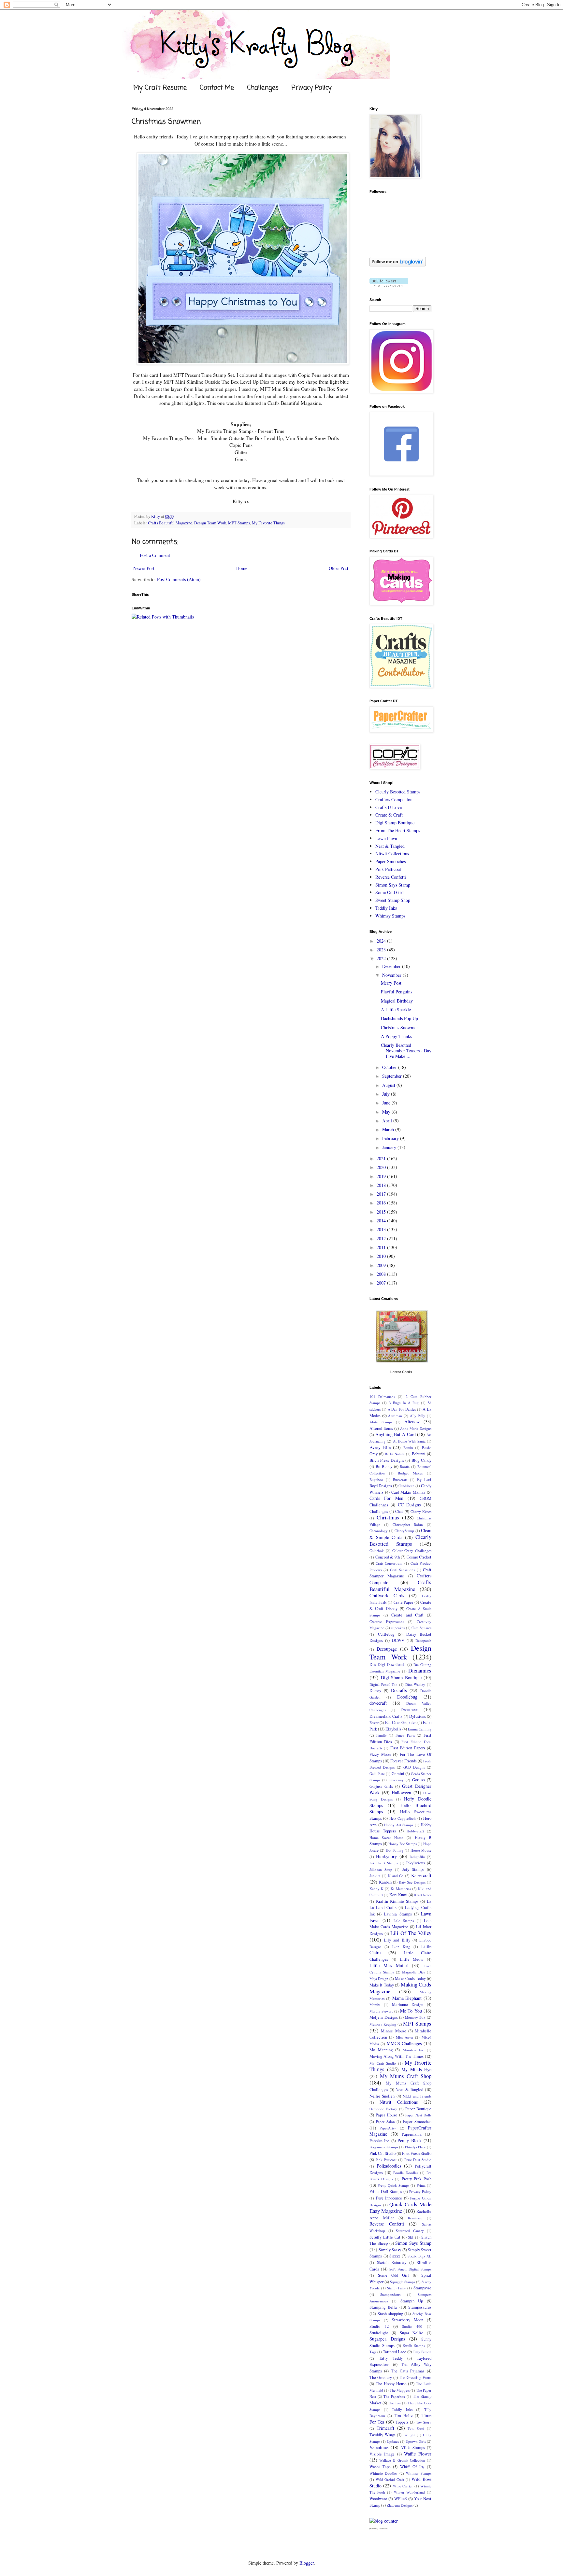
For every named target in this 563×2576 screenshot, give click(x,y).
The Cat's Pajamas (408, 2371)
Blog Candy (421, 1460)
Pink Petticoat (388, 869)
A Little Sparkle (396, 1010)
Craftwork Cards (387, 1595)
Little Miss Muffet (389, 1965)
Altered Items (381, 1428)
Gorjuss (419, 1780)
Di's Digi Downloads (387, 1665)
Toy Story (424, 2422)
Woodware (378, 2499)
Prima (421, 2185)
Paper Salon (385, 2121)
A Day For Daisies (402, 1409)
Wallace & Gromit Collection (402, 2460)
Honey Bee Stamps (403, 1844)
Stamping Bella (383, 2307)
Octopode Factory (383, 2109)
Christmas (388, 1517)
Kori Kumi (398, 1895)
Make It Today (382, 1985)
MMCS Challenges (404, 2043)
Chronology (379, 1531)
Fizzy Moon (380, 1754)
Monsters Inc (413, 2050)
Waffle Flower (418, 2454)
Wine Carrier (403, 2486)
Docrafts (399, 1690)
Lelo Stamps (404, 1921)
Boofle (405, 1466)
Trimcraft (385, 2428)
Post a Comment (155, 555)
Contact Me (217, 88)
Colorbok (377, 1551)
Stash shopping (390, 2314)
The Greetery (381, 2377)
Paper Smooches (390, 861)
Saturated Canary (410, 2231)
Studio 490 (412, 2326)
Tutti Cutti (416, 2428)
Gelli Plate (377, 1774)
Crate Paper (404, 1602)
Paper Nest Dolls (418, 2115)
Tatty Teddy (391, 2358)
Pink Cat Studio (383, 2153)
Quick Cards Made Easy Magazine (400, 2208)
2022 (382, 958)
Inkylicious (416, 1863)
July (387, 1094)
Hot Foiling (395, 1850)
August (389, 1085)
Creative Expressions (387, 1622)
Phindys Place (415, 2147)
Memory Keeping (383, 2024)
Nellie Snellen (382, 2096)
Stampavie (422, 2288)
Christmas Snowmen (400, 1027)
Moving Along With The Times (397, 2056)
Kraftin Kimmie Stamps (397, 1901)
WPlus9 (401, 2499)
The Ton (394, 2403)
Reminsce (415, 2218)
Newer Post (144, 568)
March (389, 1129)
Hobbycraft (415, 1831)
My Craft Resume (160, 88)
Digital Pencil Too (383, 1684)
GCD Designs (414, 1767)
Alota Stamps (381, 1422)
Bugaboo (376, 1480)
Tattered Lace (395, 2352)
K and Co (396, 1876)
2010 (382, 1256)
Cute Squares (421, 1628)
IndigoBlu (417, 1857)
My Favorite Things (268, 523)
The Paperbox (394, 2396)
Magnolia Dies (413, 1972)
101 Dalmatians (382, 1396)
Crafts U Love (389, 807)
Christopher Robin (408, 1524)
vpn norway (383, 2529)
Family (382, 1735)
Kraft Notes (423, 1895)
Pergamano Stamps (384, 2147)
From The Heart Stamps (398, 830)
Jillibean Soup (381, 1869)
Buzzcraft (400, 1480)
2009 (382, 1265)
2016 (382, 1203)
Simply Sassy (390, 2250)
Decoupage (387, 1649)
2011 (382, 1247)
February (391, 1138)
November (392, 975)
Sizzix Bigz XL (419, 2256)
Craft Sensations (402, 1570)
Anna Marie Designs (416, 1428)
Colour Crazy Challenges (412, 1551)
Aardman (395, 1416)
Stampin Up (412, 2301)
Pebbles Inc (379, 2141)
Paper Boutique (418, 2109)
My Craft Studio (383, 2063)
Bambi (408, 1448)
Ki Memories (401, 1889)
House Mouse (421, 1850)
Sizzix (395, 2256)
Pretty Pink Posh (417, 2179)
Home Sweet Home (386, 1837)
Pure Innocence (389, 2198)
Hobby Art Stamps (399, 1825)
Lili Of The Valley (411, 1933)
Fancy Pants (405, 1735)
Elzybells (393, 1729)
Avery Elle (380, 1447)
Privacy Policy (311, 88)
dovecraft (378, 1703)
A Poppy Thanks (396, 1036)
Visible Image (382, 2454)
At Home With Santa (409, 1441)
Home (242, 568)
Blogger (307, 2563)
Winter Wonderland (409, 2492)
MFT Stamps (239, 523)
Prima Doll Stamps (386, 2192)
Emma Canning (420, 1729)
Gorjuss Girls (381, 1786)
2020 (382, 1167)
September (393, 1076)
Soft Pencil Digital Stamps (410, 2269)
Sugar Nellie (412, 2333)
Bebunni (419, 1454)
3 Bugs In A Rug (404, 1403)
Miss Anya (404, 2037)
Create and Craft (407, 1615)
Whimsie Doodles (383, 2473)
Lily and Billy (397, 1940)
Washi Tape (380, 2467)
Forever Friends (403, 1761)
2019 (382, 1176)
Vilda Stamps (413, 2448)
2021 (382, 1158)
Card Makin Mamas (408, 1492)
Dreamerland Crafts (386, 1716)
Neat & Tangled (390, 846)
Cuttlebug (386, 1634)
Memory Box (415, 2017)
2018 (382, 1185)
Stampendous (390, 2294)
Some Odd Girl (390, 892)
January (390, 1147)
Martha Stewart (381, 2011)
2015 (382, 1212)
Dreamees (409, 1709)
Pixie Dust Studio (418, 2160)
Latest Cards (401, 1372)
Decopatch (423, 1640)
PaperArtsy (388, 2128)
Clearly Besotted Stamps (398, 792)
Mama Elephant (407, 1998)
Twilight (409, 2435)
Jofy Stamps (413, 1869)
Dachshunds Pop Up (399, 1018)
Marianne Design (408, 2005)
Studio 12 (379, 2326)
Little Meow (412, 1959)
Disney (375, 1691)
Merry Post (391, 983)
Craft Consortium (389, 1563)
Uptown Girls (416, 2441)
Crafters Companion (394, 799)
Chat (399, 1511)
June (387, 1103)
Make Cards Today (410, 1978)
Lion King (401, 1947)
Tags (373, 2352)
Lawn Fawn (386, 838)
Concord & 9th (388, 1557)
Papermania (412, 2134)
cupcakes (398, 1628)
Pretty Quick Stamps (393, 2185)
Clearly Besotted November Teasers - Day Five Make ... (406, 1051)
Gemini (398, 1774)
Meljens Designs (384, 2017)
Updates (393, 2441)
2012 (382, 1238)
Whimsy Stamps (390, 916)
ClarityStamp (404, 1531)
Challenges (263, 88)
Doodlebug (407, 1697)
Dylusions (418, 1716)
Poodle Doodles (406, 2173)
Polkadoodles (389, 2166)
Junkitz (375, 1876)
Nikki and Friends (417, 2096)
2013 (382, 1229)
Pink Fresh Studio (417, 2153)
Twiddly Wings (383, 2435)
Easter (374, 1722)
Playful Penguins (397, 992)
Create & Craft (389, 815)
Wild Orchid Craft (390, 2479)
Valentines (379, 2447)
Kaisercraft (421, 1875)
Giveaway (396, 1780)
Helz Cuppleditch (403, 1818)
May (387, 1112)
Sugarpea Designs (387, 2339)
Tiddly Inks (386, 908)
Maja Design (379, 1978)
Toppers (402, 2422)
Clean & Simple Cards (400, 1534)
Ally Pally (418, 1416)
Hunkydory (386, 1856)
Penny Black (409, 2140)
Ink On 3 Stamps (384, 1863)
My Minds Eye (416, 2069)
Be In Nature (395, 1454)
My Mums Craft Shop (406, 2076)
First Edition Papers (408, 1748)
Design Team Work (210, 523)
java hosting (374, 2529)
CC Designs (409, 1505)
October (390, 1067)
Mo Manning (381, 2050)
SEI (411, 2237)
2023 (382, 950)
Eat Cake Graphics (401, 1722)
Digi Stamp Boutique (395, 823)
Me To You (411, 2011)
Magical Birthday (397, 1001)
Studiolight (379, 2333)
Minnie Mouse (393, 2031)
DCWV (398, 1640)
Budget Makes (410, 1473)
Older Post (339, 568)
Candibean (406, 1486)
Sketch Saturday (391, 2263)
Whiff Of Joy (412, 2467)
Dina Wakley (415, 1684)
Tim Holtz (403, 2416)
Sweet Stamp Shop (393, 900)
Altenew (412, 1422)
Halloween (401, 1793)
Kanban (385, 1882)
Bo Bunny (384, 1466)
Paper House (386, 2115)
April (388, 1121)
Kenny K (376, 1889)
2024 (382, 941)
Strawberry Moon (408, 2320)
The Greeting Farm (415, 2377)
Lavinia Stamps (398, 1914)
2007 (382, 1283)
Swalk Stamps (414, 2346)
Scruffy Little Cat (385, 2237)
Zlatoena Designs (400, 2505)
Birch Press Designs (387, 1460)
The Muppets (400, 2390)
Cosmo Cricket (419, 1557)
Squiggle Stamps (403, 2282)
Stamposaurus (420, 2307)
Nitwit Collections (392, 854)
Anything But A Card (396, 1434)
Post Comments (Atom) (179, 579)
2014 (382, 1221)
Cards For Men (386, 1498)
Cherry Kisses (421, 1511)
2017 (382, 1194)
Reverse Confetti (391, 877)
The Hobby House (391, 2384)
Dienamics (420, 1670)
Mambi (375, 2005)
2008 (382, 1274)
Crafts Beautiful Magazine (170, 523)
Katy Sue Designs (412, 1882)
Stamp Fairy (397, 2288)
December (392, 966)
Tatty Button (422, 2352)
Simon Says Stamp (393, 885)
